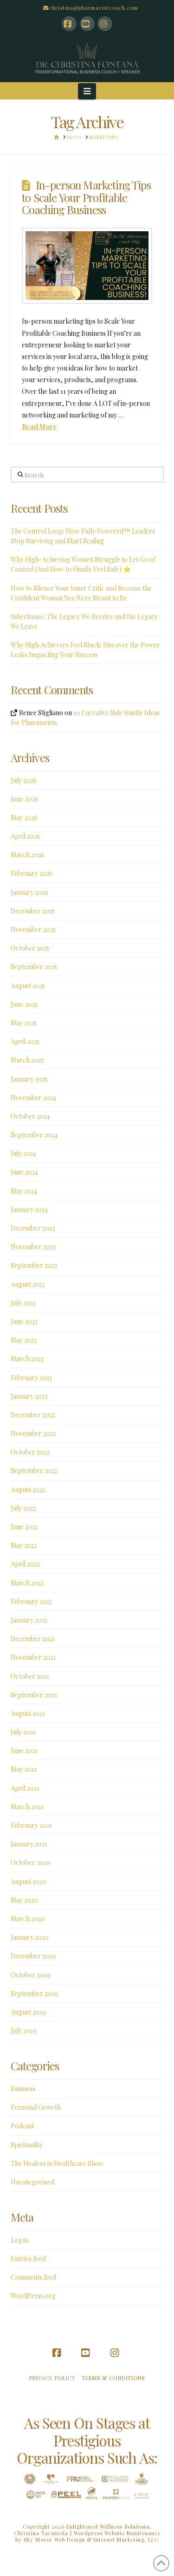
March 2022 (27, 1583)
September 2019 (34, 1993)
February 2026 (32, 873)
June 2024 (24, 1172)
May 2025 (24, 1023)
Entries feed (28, 2259)
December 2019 (33, 1956)
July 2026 (24, 780)
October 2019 (30, 1975)
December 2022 (33, 1415)
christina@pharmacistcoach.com (93, 8)
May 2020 (24, 1900)
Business (23, 2089)
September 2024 (34, 1135)
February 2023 (31, 1378)
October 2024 (30, 1116)
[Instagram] (105, 24)
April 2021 (25, 1788)
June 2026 (25, 799)
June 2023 (24, 1321)
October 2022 (30, 1452)
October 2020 (31, 1862)
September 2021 (34, 1695)
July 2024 (23, 1153)
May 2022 (24, 1545)
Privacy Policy (52, 2378)
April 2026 (26, 836)
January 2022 (29, 1620)
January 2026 (29, 892)
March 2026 (28, 855)
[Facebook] (69, 24)
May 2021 (24, 1769)
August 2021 (28, 1713)
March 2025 (27, 1060)
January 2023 (29, 1396)
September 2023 (34, 1265)
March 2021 (27, 1807)
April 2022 (25, 1564)
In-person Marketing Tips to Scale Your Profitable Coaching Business (86, 197)
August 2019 (28, 2012)
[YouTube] (87, 24)
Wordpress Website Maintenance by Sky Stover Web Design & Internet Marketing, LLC (88, 2536)
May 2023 (24, 1340)
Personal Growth (36, 2107)
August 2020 (29, 1881)
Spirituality (27, 2145)
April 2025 (25, 1041)
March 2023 (27, 1359)
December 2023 (33, 1228)
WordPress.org (33, 2296)
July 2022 (23, 1508)
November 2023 (33, 1247)
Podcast (22, 2126)
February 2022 (31, 1601)
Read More (39, 427)
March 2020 (28, 1919)
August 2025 (28, 986)
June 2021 (24, 1751)
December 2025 (33, 911)
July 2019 (24, 2031)
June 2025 (24, 1004)
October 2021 (30, 1676)
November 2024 (33, 1098)
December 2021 (33, 1639)
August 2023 (28, 1284)
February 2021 (31, 1825)
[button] (87, 91)
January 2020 (30, 1937)
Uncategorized (32, 2182)
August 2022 (28, 1490)
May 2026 (24, 818)
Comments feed (33, 2277)
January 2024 (29, 1210)
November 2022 (33, 1433)
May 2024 (24, 1191)
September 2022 (34, 1471)
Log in (19, 2240)
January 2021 (29, 1844)
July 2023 (23, 1303)
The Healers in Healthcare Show (57, 2163)
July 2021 (23, 1732)
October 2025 (30, 948)
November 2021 (33, 1657)
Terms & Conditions (113, 2378)
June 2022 (24, 1527)
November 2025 (33, 929)
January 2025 (29, 1079)
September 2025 (34, 967)
